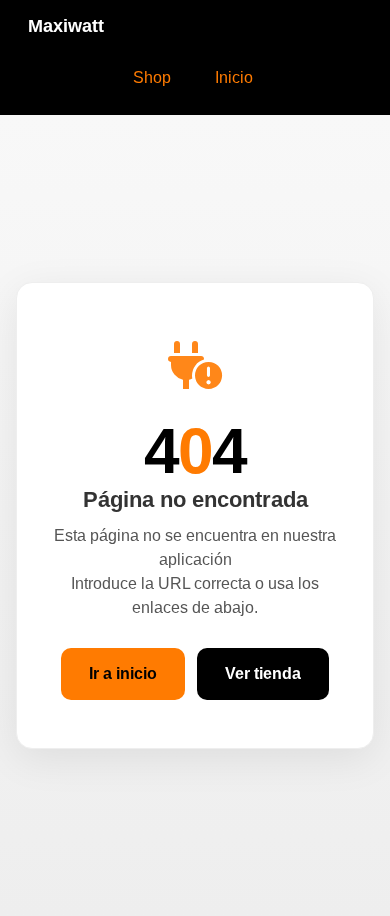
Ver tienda (263, 673)
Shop (152, 77)
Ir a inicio (123, 673)
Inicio (234, 77)
